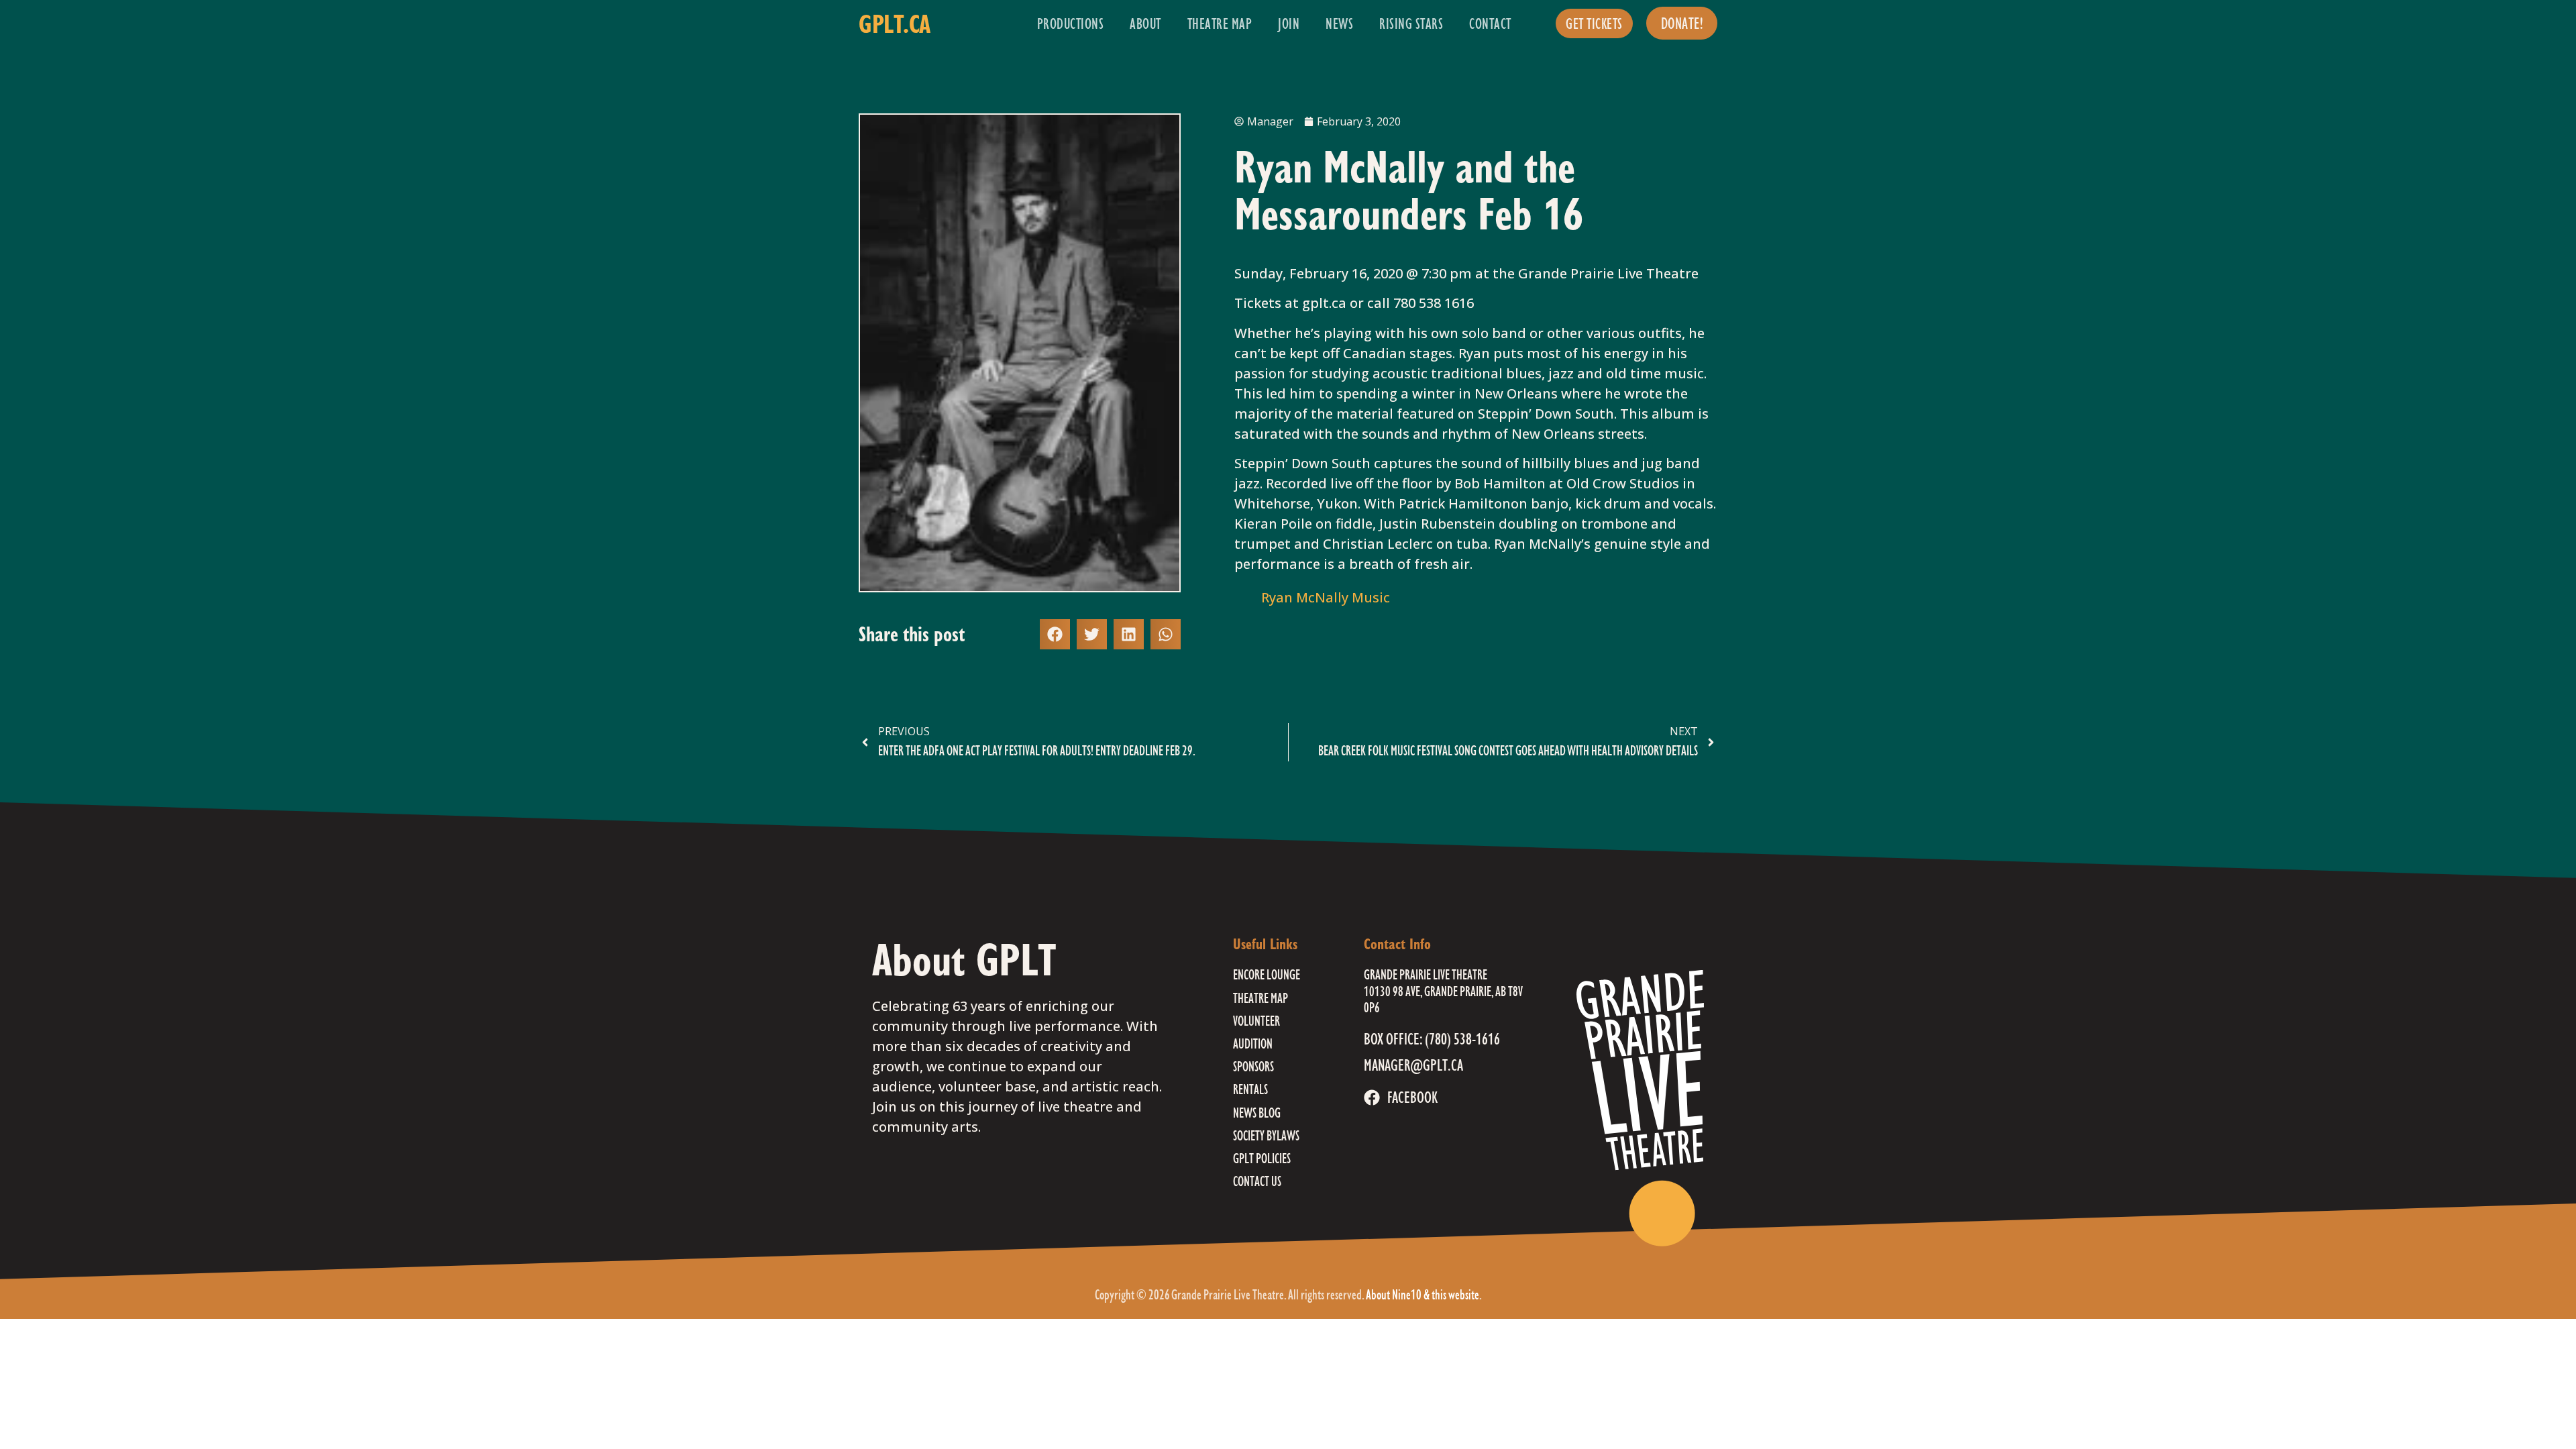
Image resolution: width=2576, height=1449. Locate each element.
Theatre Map (1220, 23)
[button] (1055, 634)
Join (1289, 23)
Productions (1071, 23)
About (1145, 23)
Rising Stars (1411, 23)
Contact (1490, 23)
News (1339, 23)
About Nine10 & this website (1423, 1294)
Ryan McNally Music (1326, 597)
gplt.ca (895, 23)
